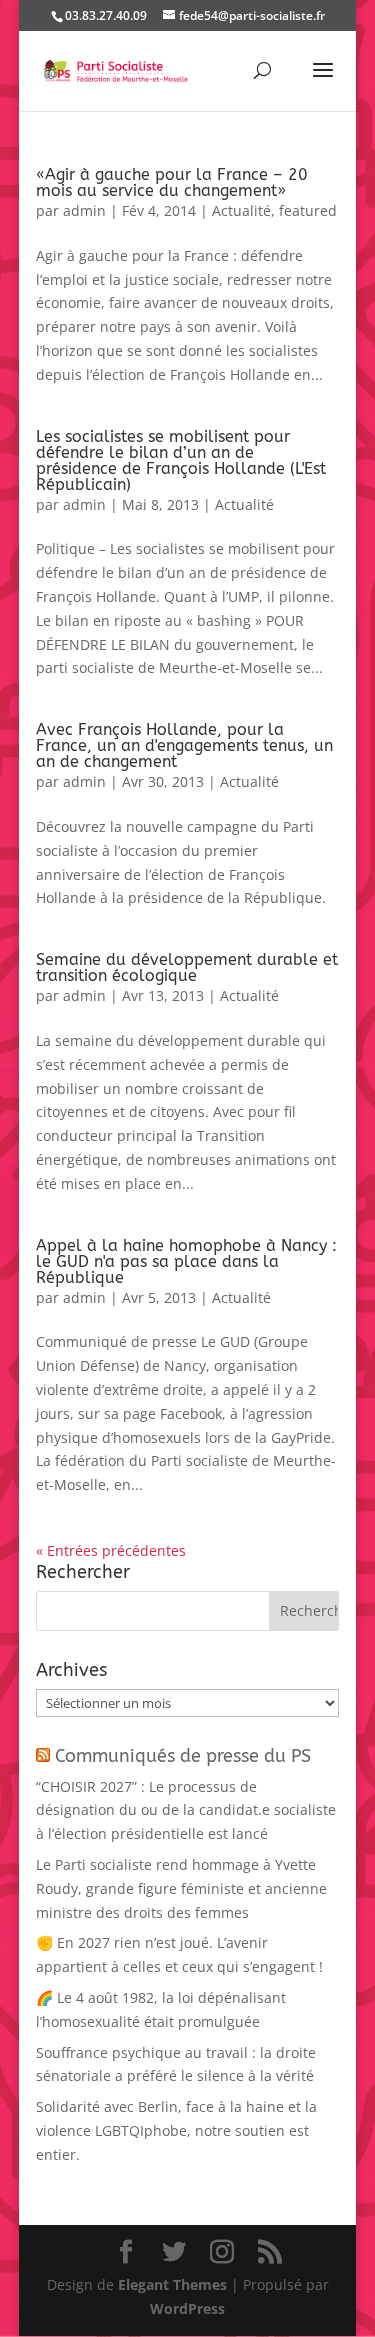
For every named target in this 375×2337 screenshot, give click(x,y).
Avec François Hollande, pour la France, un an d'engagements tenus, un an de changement (184, 745)
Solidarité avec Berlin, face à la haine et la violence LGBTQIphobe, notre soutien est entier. (176, 2130)
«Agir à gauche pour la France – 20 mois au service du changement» (172, 182)
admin (84, 210)
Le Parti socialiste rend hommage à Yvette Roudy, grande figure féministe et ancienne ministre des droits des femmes (181, 1888)
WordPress (187, 2308)
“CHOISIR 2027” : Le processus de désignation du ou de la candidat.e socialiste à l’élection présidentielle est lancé (186, 1810)
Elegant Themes (172, 2284)
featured (308, 210)
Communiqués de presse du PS (183, 1756)
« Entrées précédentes (111, 1550)
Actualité (241, 210)
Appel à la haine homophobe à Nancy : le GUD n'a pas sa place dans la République (186, 1261)
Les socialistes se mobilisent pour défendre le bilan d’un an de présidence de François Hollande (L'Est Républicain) (181, 460)
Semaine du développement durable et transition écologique (187, 967)
